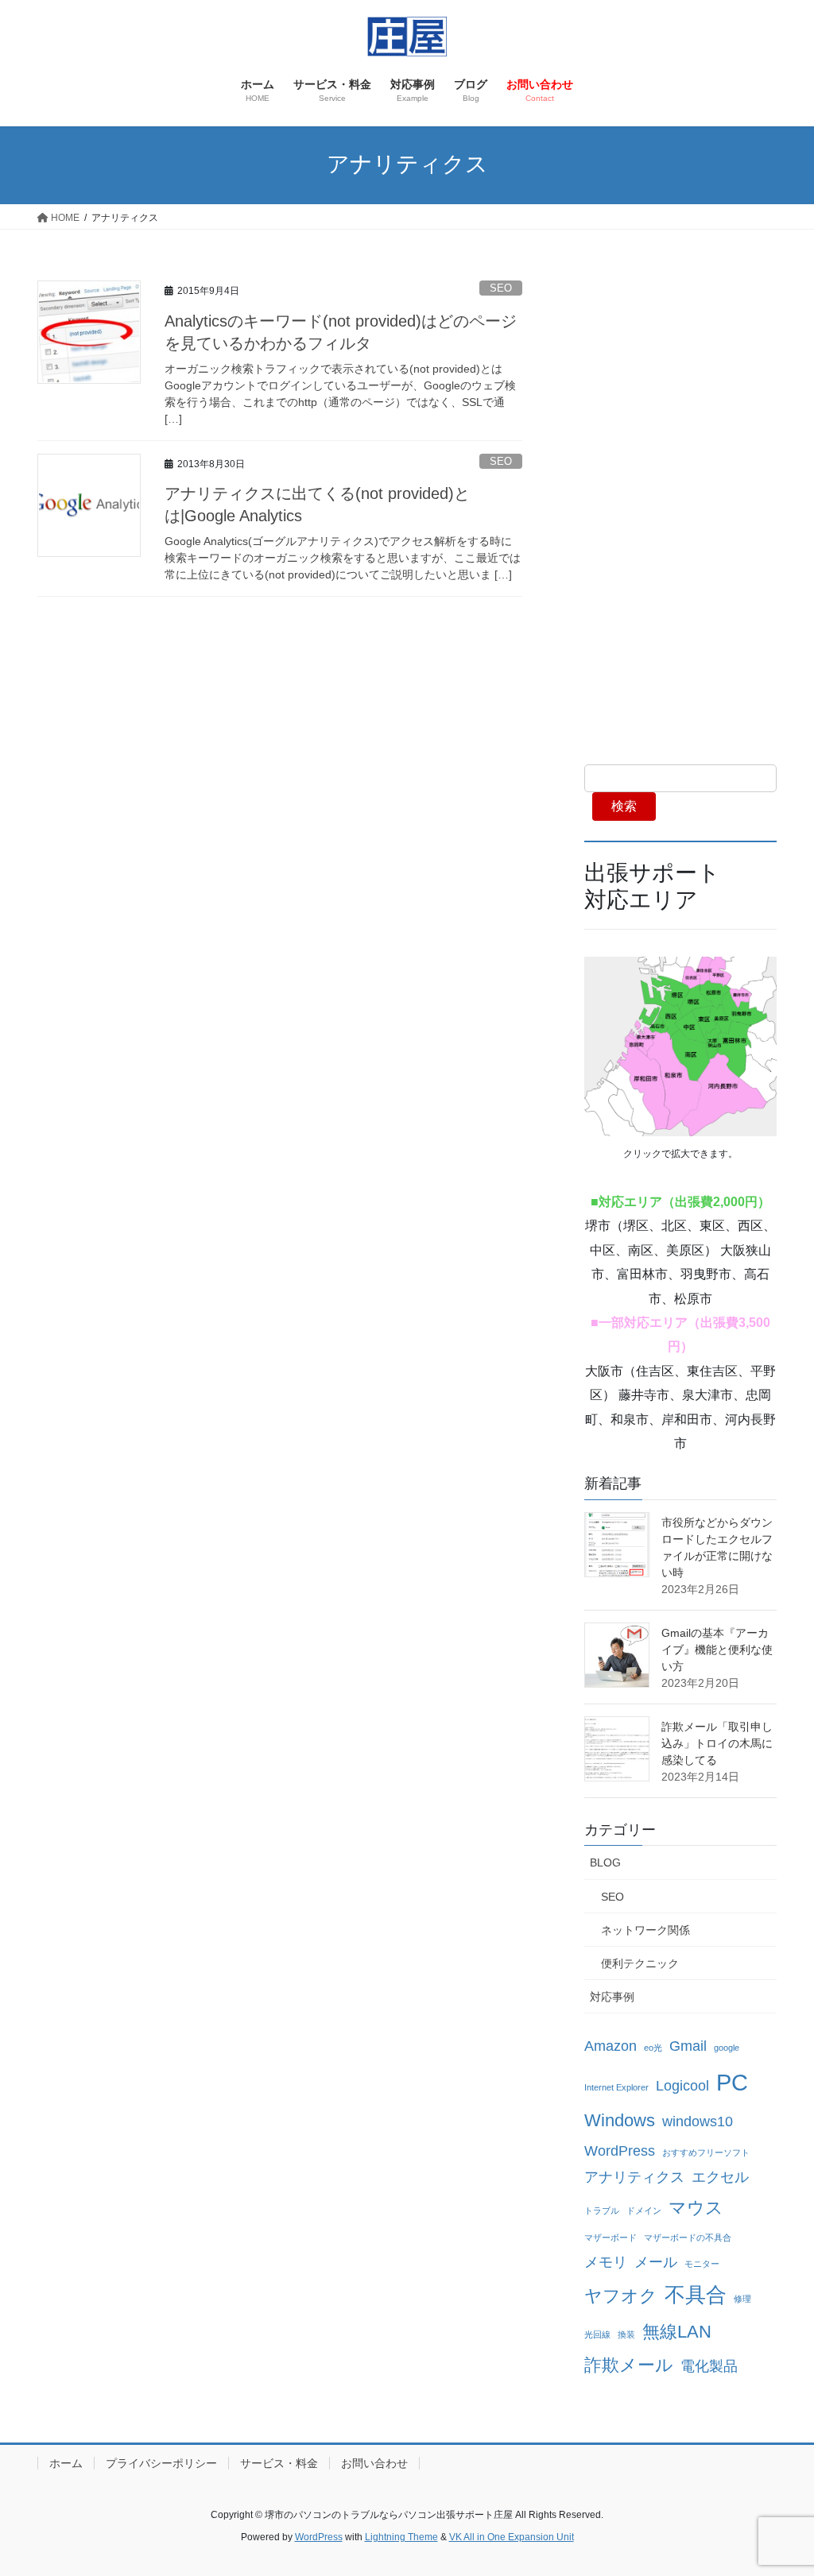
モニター (702, 2264)
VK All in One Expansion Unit (512, 2537)
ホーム (66, 2463)
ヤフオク (621, 2296)
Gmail (688, 2046)
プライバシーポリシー (161, 2463)
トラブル (602, 2210)
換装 (626, 2334)
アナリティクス (634, 2177)
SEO (501, 288)
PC (732, 2082)
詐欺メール (629, 2365)
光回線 (597, 2334)
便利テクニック (640, 1963)
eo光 (653, 2048)
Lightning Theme (401, 2537)
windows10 (698, 2122)
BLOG (605, 1862)
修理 (742, 2299)
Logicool (682, 2086)
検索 (624, 806)
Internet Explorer (616, 2087)
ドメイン (644, 2210)
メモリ (606, 2262)
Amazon (610, 2046)
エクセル (720, 2177)
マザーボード (610, 2238)
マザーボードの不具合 (688, 2238)
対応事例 (612, 1997)
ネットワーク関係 (645, 1930)
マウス (696, 2208)
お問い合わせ (374, 2463)
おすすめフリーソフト (706, 2152)
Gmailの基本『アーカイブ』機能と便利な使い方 (717, 1650)
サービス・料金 (279, 2463)
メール (656, 2262)
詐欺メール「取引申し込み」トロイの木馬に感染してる (717, 1743)
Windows (620, 2120)
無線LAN (677, 2332)
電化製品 (709, 2366)
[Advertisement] (680, 506)
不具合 (696, 2295)
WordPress (620, 2151)
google (727, 2048)
